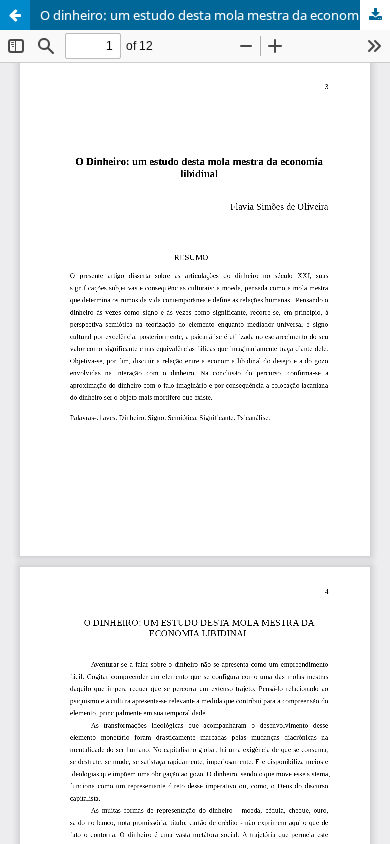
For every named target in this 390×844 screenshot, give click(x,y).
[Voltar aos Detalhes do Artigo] (15, 15)
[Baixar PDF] (375, 15)
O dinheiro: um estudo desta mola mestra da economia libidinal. (215, 15)
